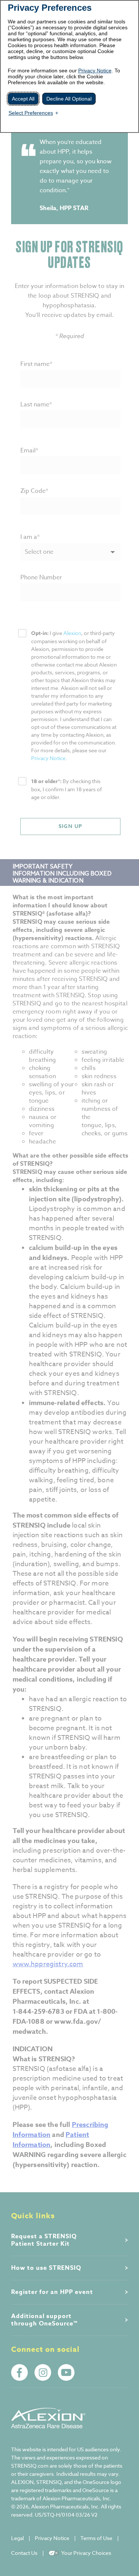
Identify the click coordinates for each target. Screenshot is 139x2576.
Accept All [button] (23, 99)
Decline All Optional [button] (69, 99)
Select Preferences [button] (31, 113)
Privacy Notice (95, 71)
